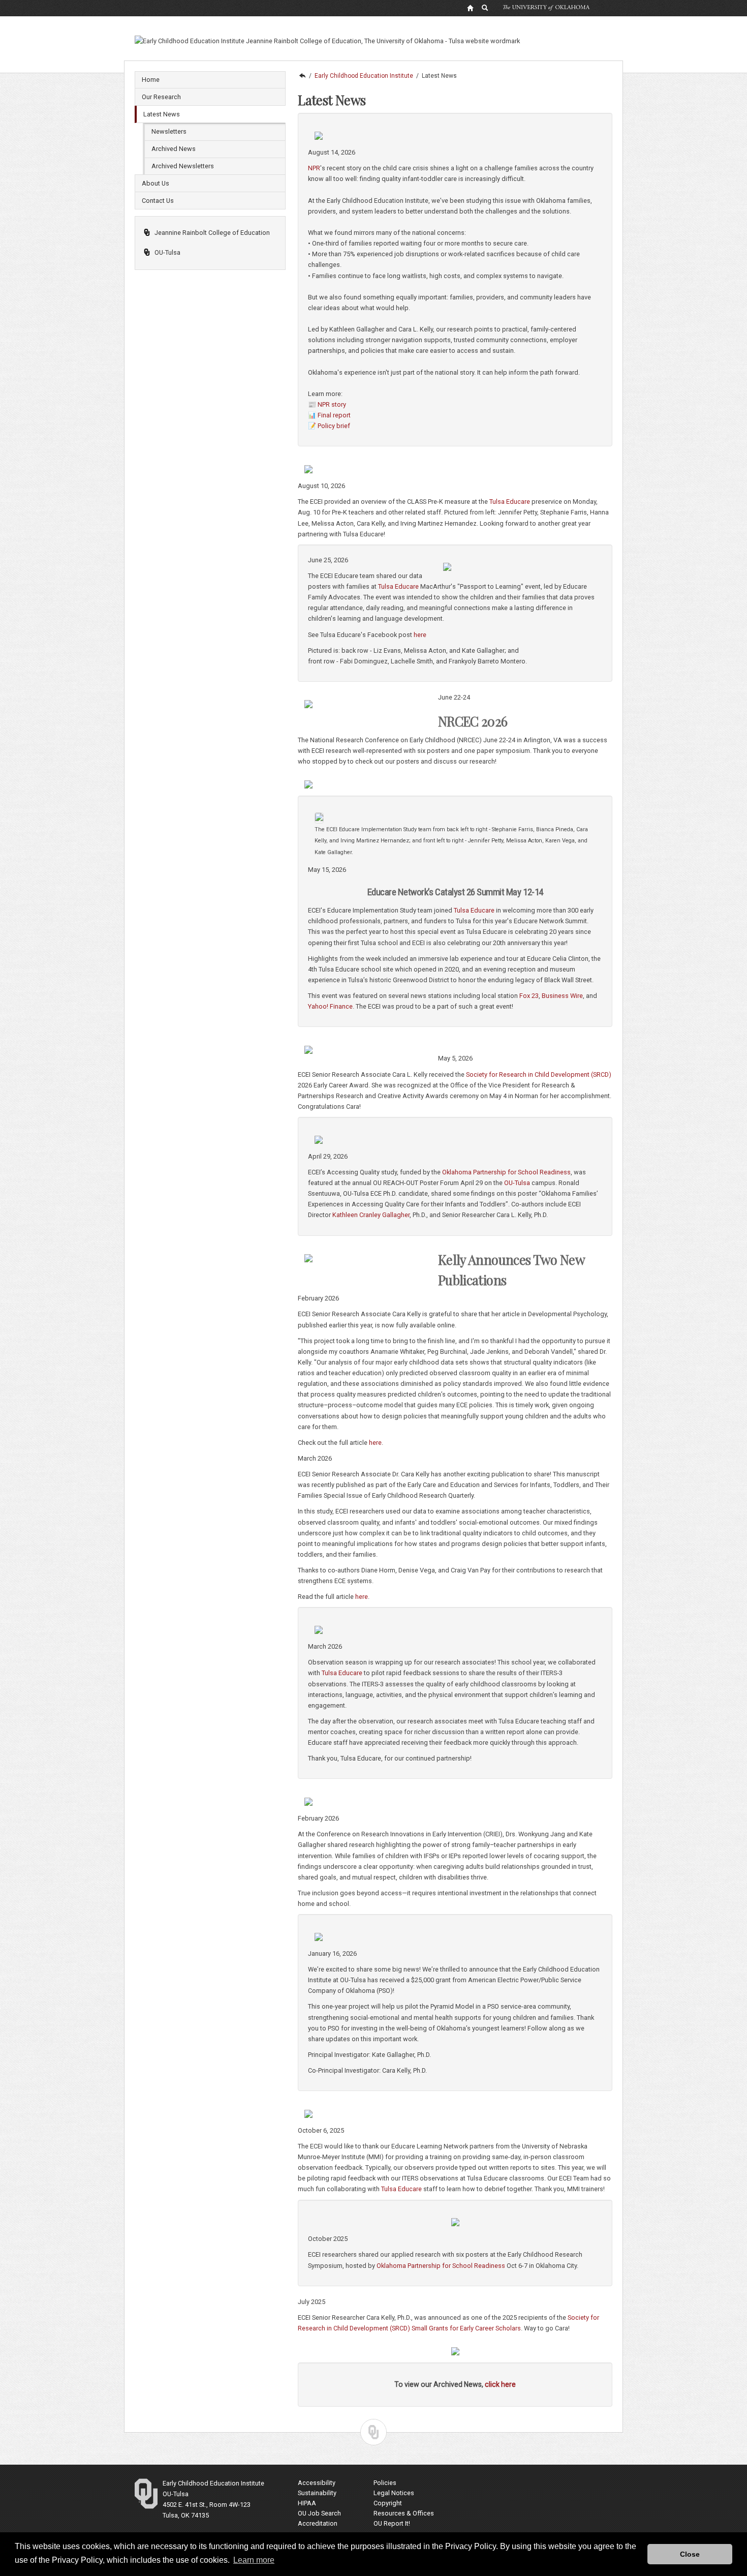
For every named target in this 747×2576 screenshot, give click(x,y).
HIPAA (307, 2503)
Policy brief (334, 426)
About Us (155, 183)
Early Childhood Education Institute (364, 76)
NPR (314, 168)
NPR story (332, 404)
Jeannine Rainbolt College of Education (212, 233)
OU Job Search (319, 2513)
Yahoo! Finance (330, 1006)
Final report (334, 415)
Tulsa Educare (401, 2189)
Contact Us (158, 201)
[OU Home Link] (470, 8)
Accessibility (317, 2483)
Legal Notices (394, 2493)
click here (500, 2384)
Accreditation (318, 2523)
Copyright (388, 2503)
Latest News (162, 114)
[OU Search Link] (485, 8)
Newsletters (169, 131)
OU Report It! (392, 2523)
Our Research (161, 97)
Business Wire (562, 996)
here (420, 635)
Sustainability (317, 2493)
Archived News (174, 149)
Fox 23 (529, 996)
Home (151, 80)
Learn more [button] (254, 2560)
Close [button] (690, 2554)
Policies (385, 2483)
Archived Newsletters (183, 166)
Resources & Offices (404, 2513)
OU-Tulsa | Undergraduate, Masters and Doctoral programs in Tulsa (302, 76)
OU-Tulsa (167, 252)
